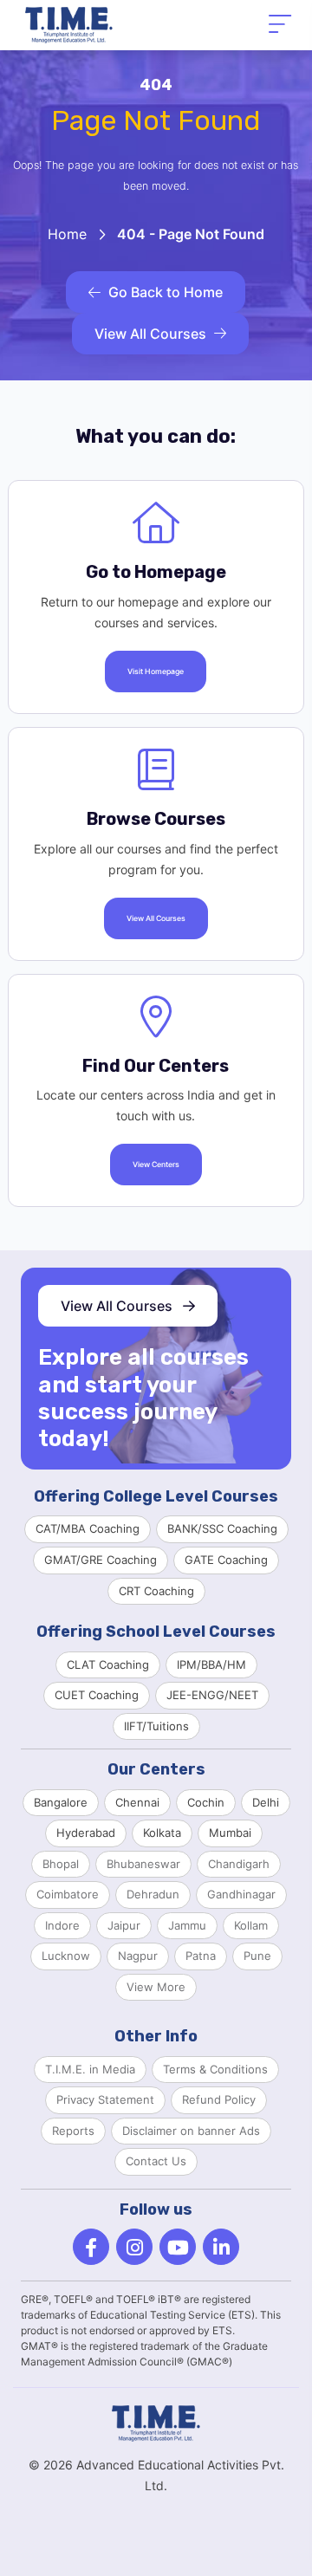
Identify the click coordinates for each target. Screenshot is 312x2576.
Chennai (137, 1802)
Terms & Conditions (215, 2069)
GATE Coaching (226, 1560)
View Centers (156, 1165)
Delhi (266, 1802)
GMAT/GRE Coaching (101, 1560)
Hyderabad (86, 1833)
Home (67, 234)
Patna (201, 1956)
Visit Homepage (156, 672)
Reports (73, 2131)
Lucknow (66, 1956)
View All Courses (150, 334)
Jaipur (124, 1925)
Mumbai (230, 1833)
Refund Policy (219, 2099)
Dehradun (153, 1894)
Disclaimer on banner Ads (191, 2131)
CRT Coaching (156, 1591)
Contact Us (156, 2161)
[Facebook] (91, 2247)
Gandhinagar (241, 1894)
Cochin (206, 1802)
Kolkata (162, 1833)
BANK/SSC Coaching (222, 1528)
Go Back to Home (166, 292)
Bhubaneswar (143, 1864)
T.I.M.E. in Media (90, 2069)
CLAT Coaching (108, 1664)
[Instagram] (134, 2247)
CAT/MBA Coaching (88, 1528)
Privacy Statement (105, 2099)
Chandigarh (239, 1864)
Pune (257, 1956)
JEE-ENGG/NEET (212, 1695)
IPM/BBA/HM (211, 1664)
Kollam (251, 1925)
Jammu (187, 1925)
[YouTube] (178, 2247)
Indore (62, 1925)
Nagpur (138, 1956)
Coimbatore (68, 1894)
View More (156, 1987)
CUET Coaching (97, 1695)
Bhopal (61, 1864)
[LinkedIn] (221, 2247)
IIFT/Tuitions (156, 1726)
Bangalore (61, 1802)
